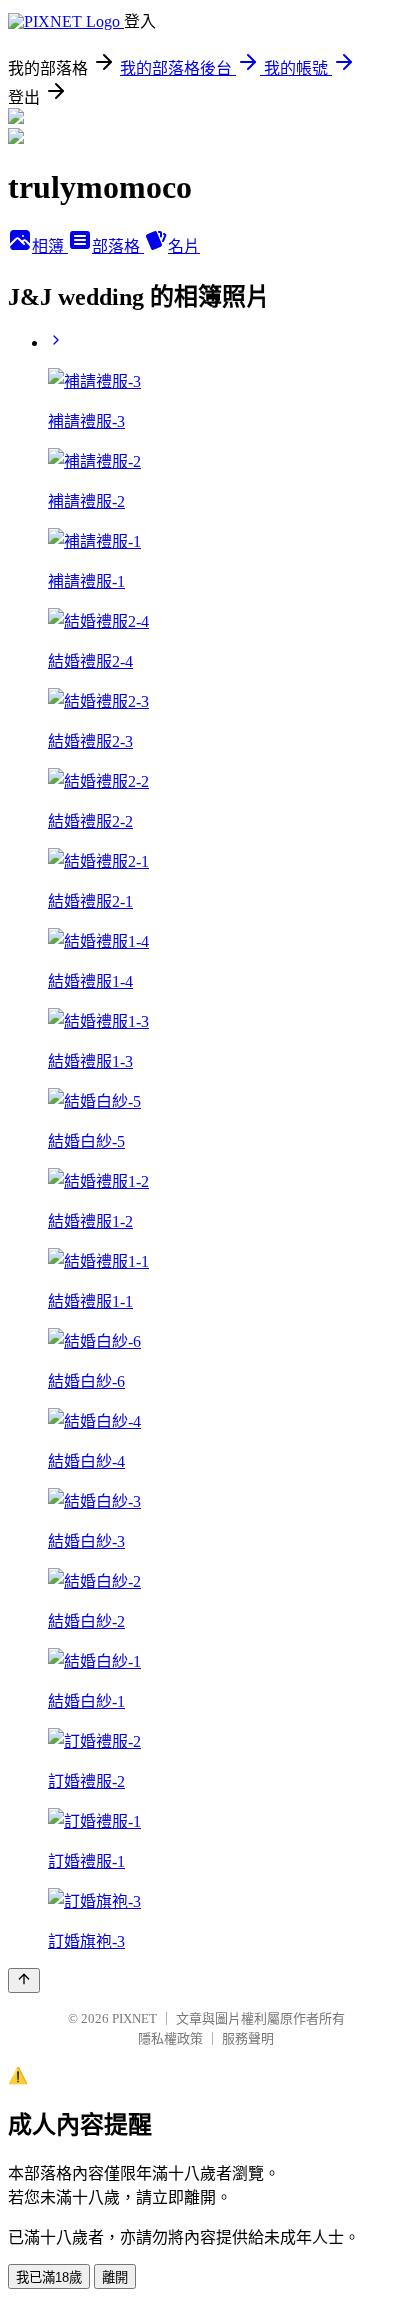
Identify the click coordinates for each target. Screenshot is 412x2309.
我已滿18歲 (49, 2277)
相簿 (50, 246)
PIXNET (134, 2018)
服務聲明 (248, 2038)
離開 (115, 2277)
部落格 (118, 246)
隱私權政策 (170, 2038)
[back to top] (24, 1980)
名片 (184, 246)
